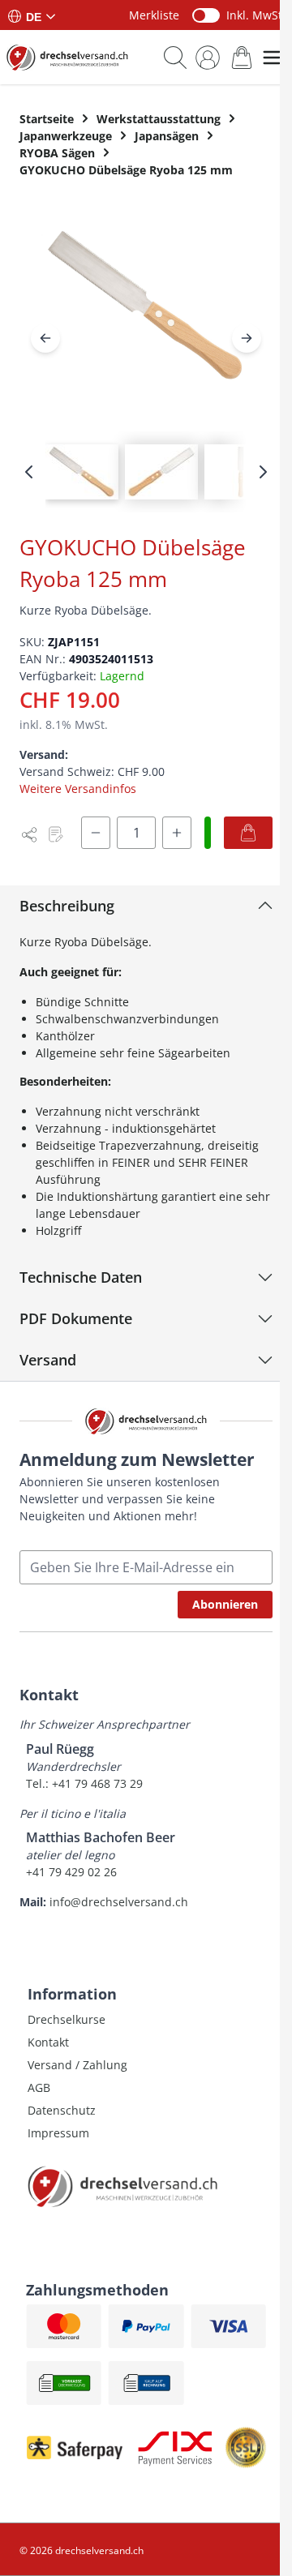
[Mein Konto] (208, 58)
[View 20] (161, 472)
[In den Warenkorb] (248, 833)
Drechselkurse (67, 2019)
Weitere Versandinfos (78, 789)
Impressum (58, 2133)
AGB (39, 2087)
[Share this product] (29, 834)
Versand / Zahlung (77, 2065)
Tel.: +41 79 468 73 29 (84, 1783)
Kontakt (48, 2042)
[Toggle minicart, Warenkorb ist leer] (242, 57)
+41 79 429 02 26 (71, 1872)
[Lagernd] (208, 833)
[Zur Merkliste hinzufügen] (55, 834)
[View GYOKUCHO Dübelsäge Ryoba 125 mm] (82, 472)
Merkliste (154, 15)
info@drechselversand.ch (119, 1902)
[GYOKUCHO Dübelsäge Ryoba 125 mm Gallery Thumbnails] (146, 472)
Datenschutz (62, 2110)
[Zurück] (45, 338)
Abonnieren (225, 1604)
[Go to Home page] (67, 58)
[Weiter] (247, 338)
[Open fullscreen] (146, 319)
